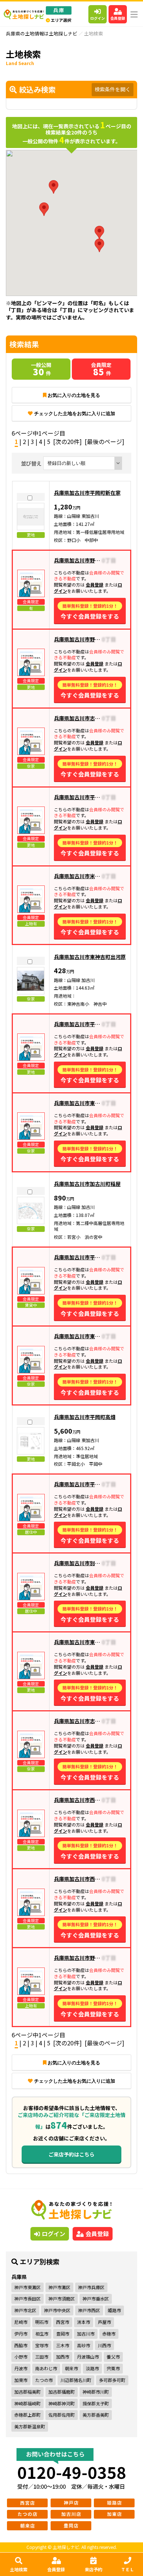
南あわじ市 (46, 2368)
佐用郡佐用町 (62, 2415)
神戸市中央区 (57, 2310)
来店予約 (93, 2569)
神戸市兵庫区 (91, 2287)
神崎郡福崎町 (27, 2403)
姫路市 (114, 2310)
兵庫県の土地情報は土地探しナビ (42, 33)
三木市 (63, 2345)
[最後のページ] (104, 441)
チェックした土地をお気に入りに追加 (75, 413)
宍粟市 (113, 2368)
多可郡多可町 (112, 2380)
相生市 (42, 2334)
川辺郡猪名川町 (76, 2380)
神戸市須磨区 (62, 2298)
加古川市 (86, 2334)
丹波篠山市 (88, 2357)
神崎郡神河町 (62, 2403)
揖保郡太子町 (96, 2403)
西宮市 (63, 2322)
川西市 (104, 2345)
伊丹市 (21, 2334)
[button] (99, 233)
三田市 (42, 2357)
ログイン (98, 18)
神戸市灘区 (59, 2287)
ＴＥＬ (128, 2569)
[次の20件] (67, 441)
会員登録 (118, 18)
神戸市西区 (89, 2310)
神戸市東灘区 (27, 2287)
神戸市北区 (25, 2310)
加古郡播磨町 (62, 2392)
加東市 (21, 2380)
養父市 (113, 2357)
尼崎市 (21, 2322)
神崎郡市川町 (96, 2392)
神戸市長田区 (27, 2298)
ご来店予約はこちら (71, 2154)
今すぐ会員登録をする (90, 612)
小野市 (21, 2357)
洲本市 (84, 2322)
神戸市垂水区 (96, 2298)
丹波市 (21, 2368)
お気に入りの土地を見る (74, 395)
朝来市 (71, 2368)
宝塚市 (42, 2345)
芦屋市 (104, 2322)
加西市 (63, 2357)
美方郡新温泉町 (30, 2426)
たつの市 (44, 2380)
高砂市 (84, 2345)
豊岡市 (63, 2334)
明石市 (42, 2322)
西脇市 (21, 2345)
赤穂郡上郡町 (27, 2415)
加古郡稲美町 (27, 2392)
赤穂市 (109, 2334)
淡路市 (92, 2368)
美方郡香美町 (96, 2415)
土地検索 (19, 2569)
